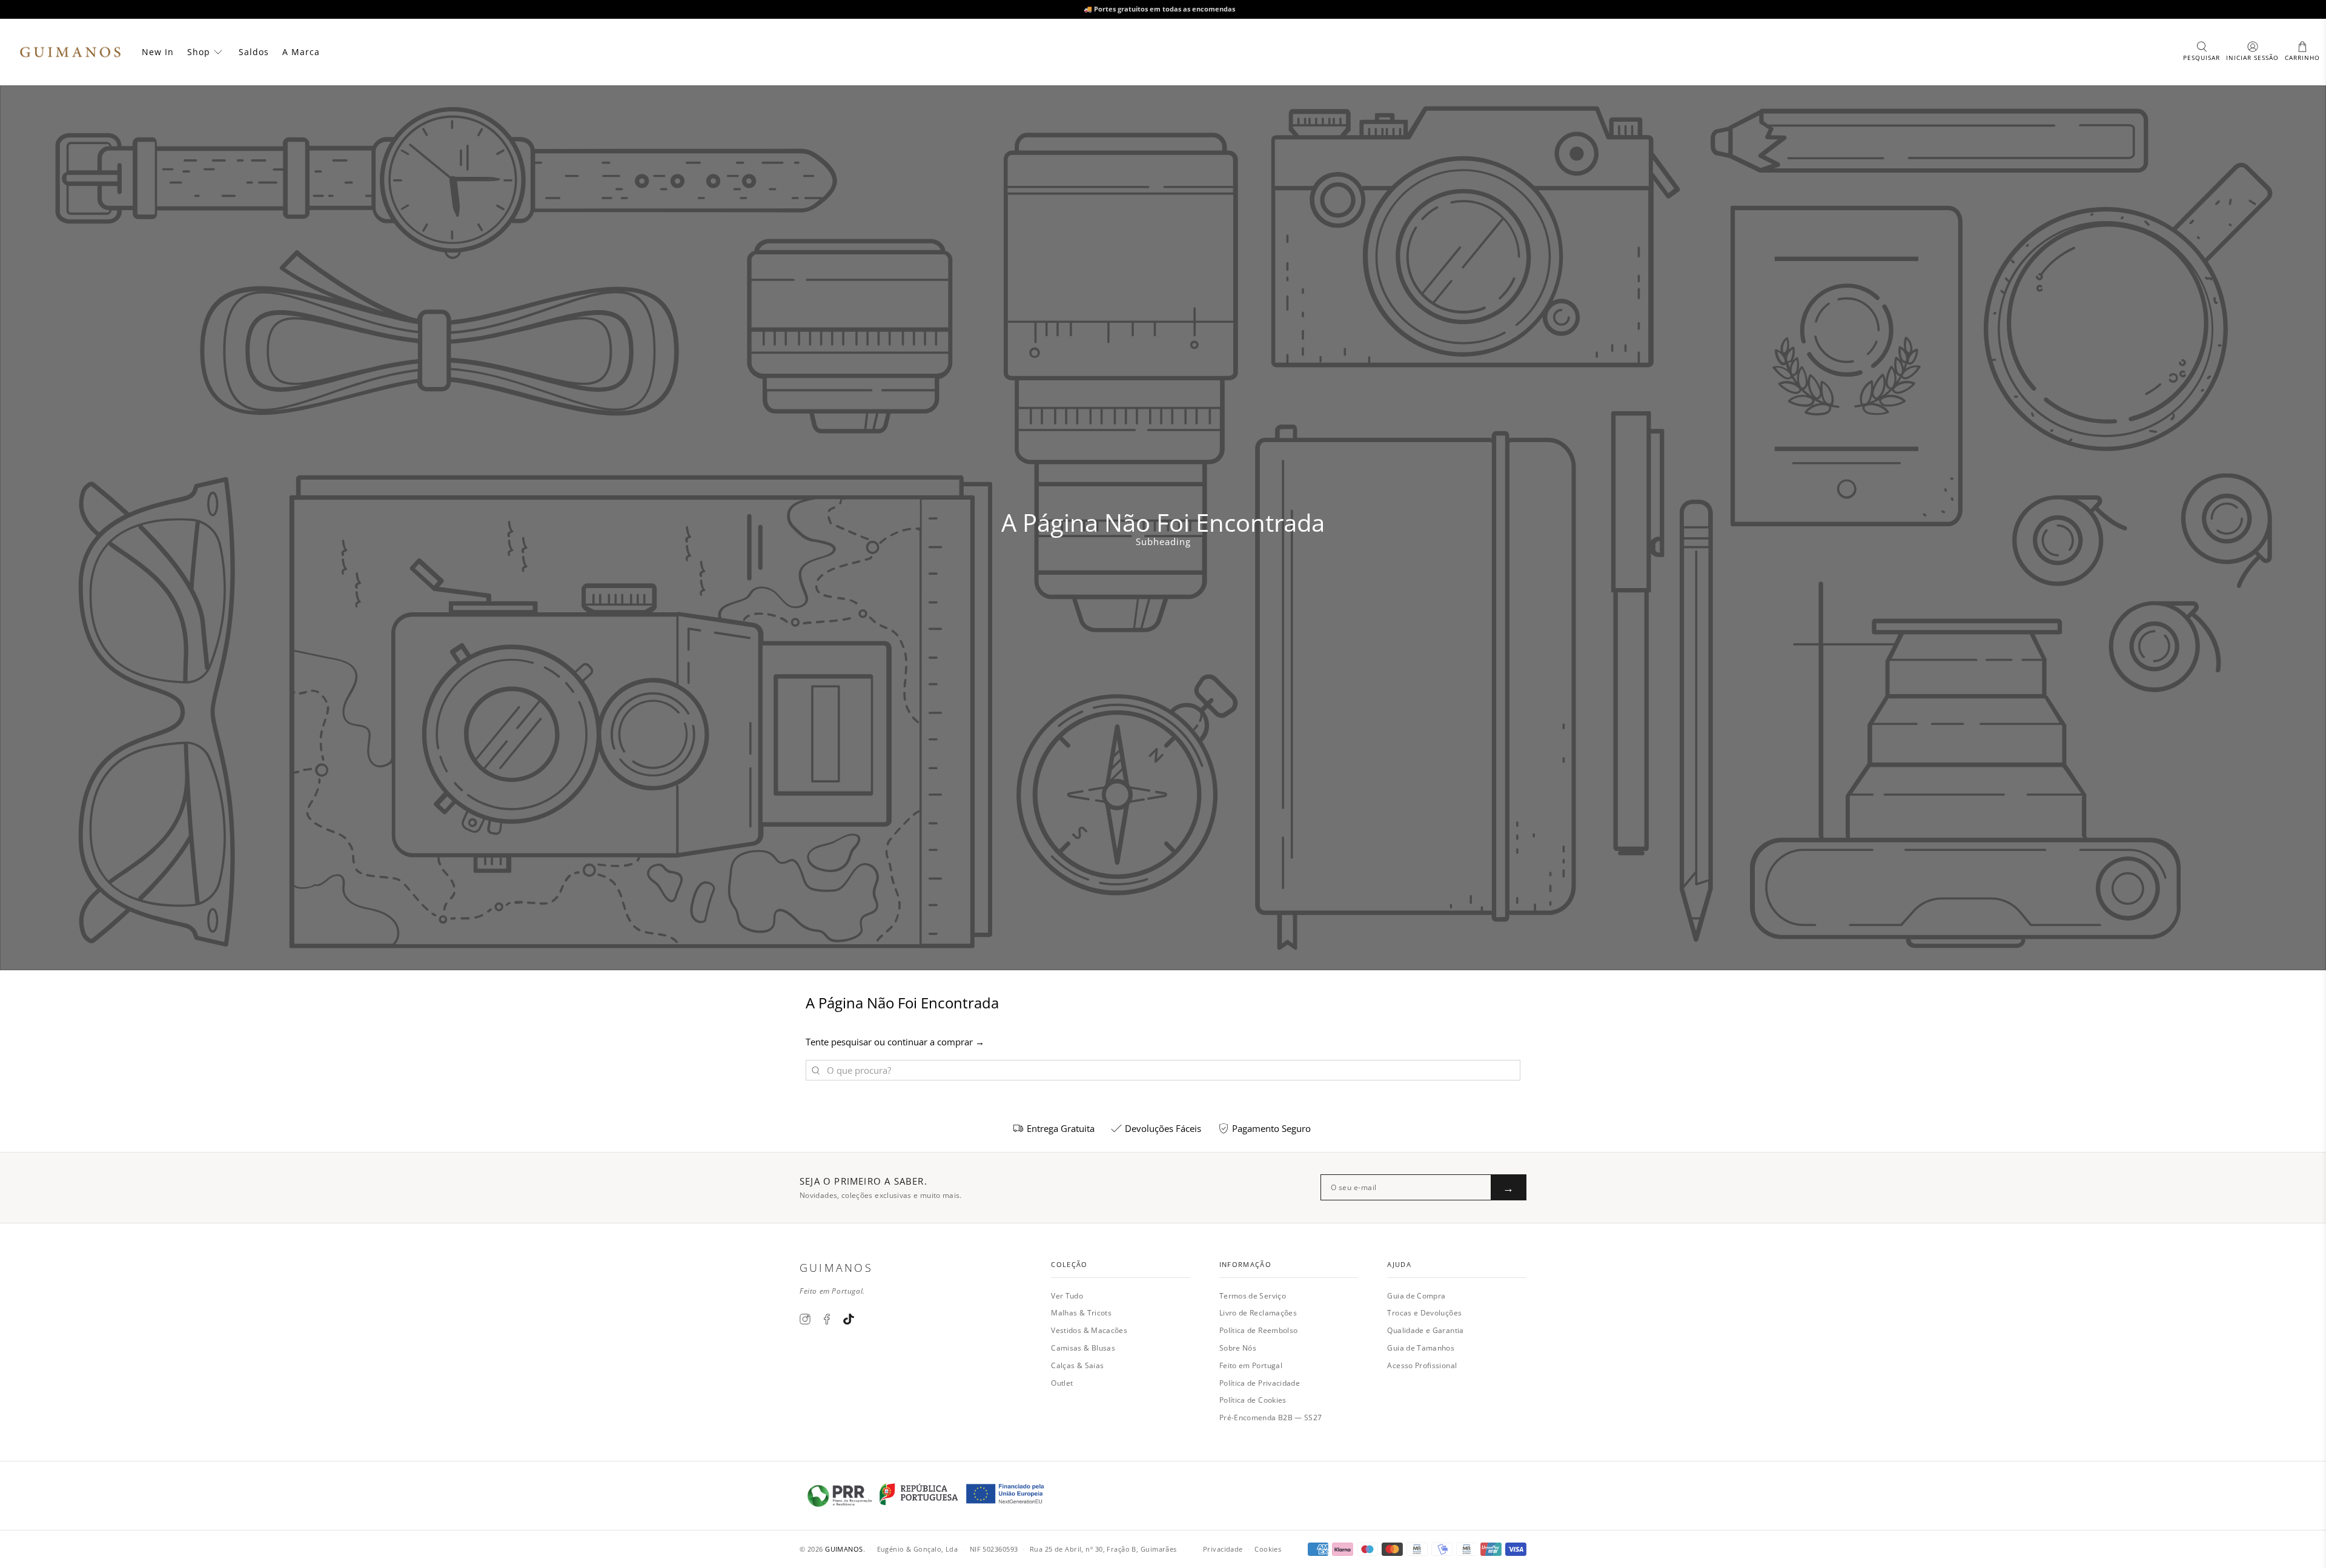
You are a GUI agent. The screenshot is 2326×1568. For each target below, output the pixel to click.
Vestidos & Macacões (1089, 1330)
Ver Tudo (1067, 1296)
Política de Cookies (1253, 1400)
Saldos (254, 52)
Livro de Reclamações (1258, 1313)
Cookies (1268, 1549)
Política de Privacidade (1260, 1383)
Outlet (1062, 1383)
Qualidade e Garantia (1425, 1330)
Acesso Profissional (1422, 1365)
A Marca (301, 52)
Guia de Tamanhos (1421, 1348)
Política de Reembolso (1259, 1330)
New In (158, 52)
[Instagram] (805, 1319)
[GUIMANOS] (70, 52)
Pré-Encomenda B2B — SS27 (1271, 1417)
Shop (199, 52)
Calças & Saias (1077, 1365)
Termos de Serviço (1253, 1296)
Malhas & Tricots (1081, 1313)
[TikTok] (849, 1319)
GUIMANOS (844, 1549)
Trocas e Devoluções (1424, 1313)
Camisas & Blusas (1083, 1348)
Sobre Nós (1238, 1348)
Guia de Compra (1416, 1296)
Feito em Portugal (1251, 1365)
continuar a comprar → (936, 1042)
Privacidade (1223, 1549)
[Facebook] (827, 1319)
